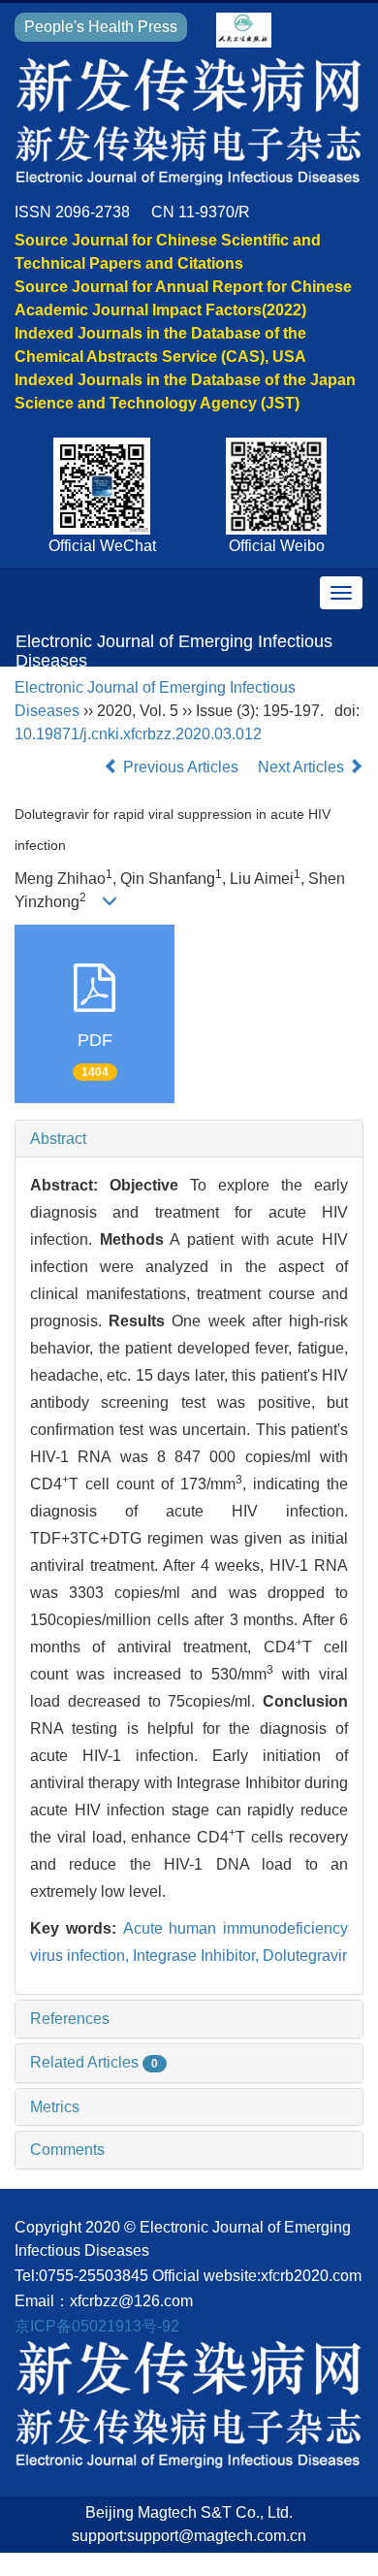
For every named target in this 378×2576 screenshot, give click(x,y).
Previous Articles (181, 767)
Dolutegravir (305, 1956)
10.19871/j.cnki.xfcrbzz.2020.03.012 (138, 734)
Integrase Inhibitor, (198, 1956)
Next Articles (303, 767)
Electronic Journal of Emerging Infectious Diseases (174, 649)
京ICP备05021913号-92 (97, 2326)
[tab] (189, 1139)
